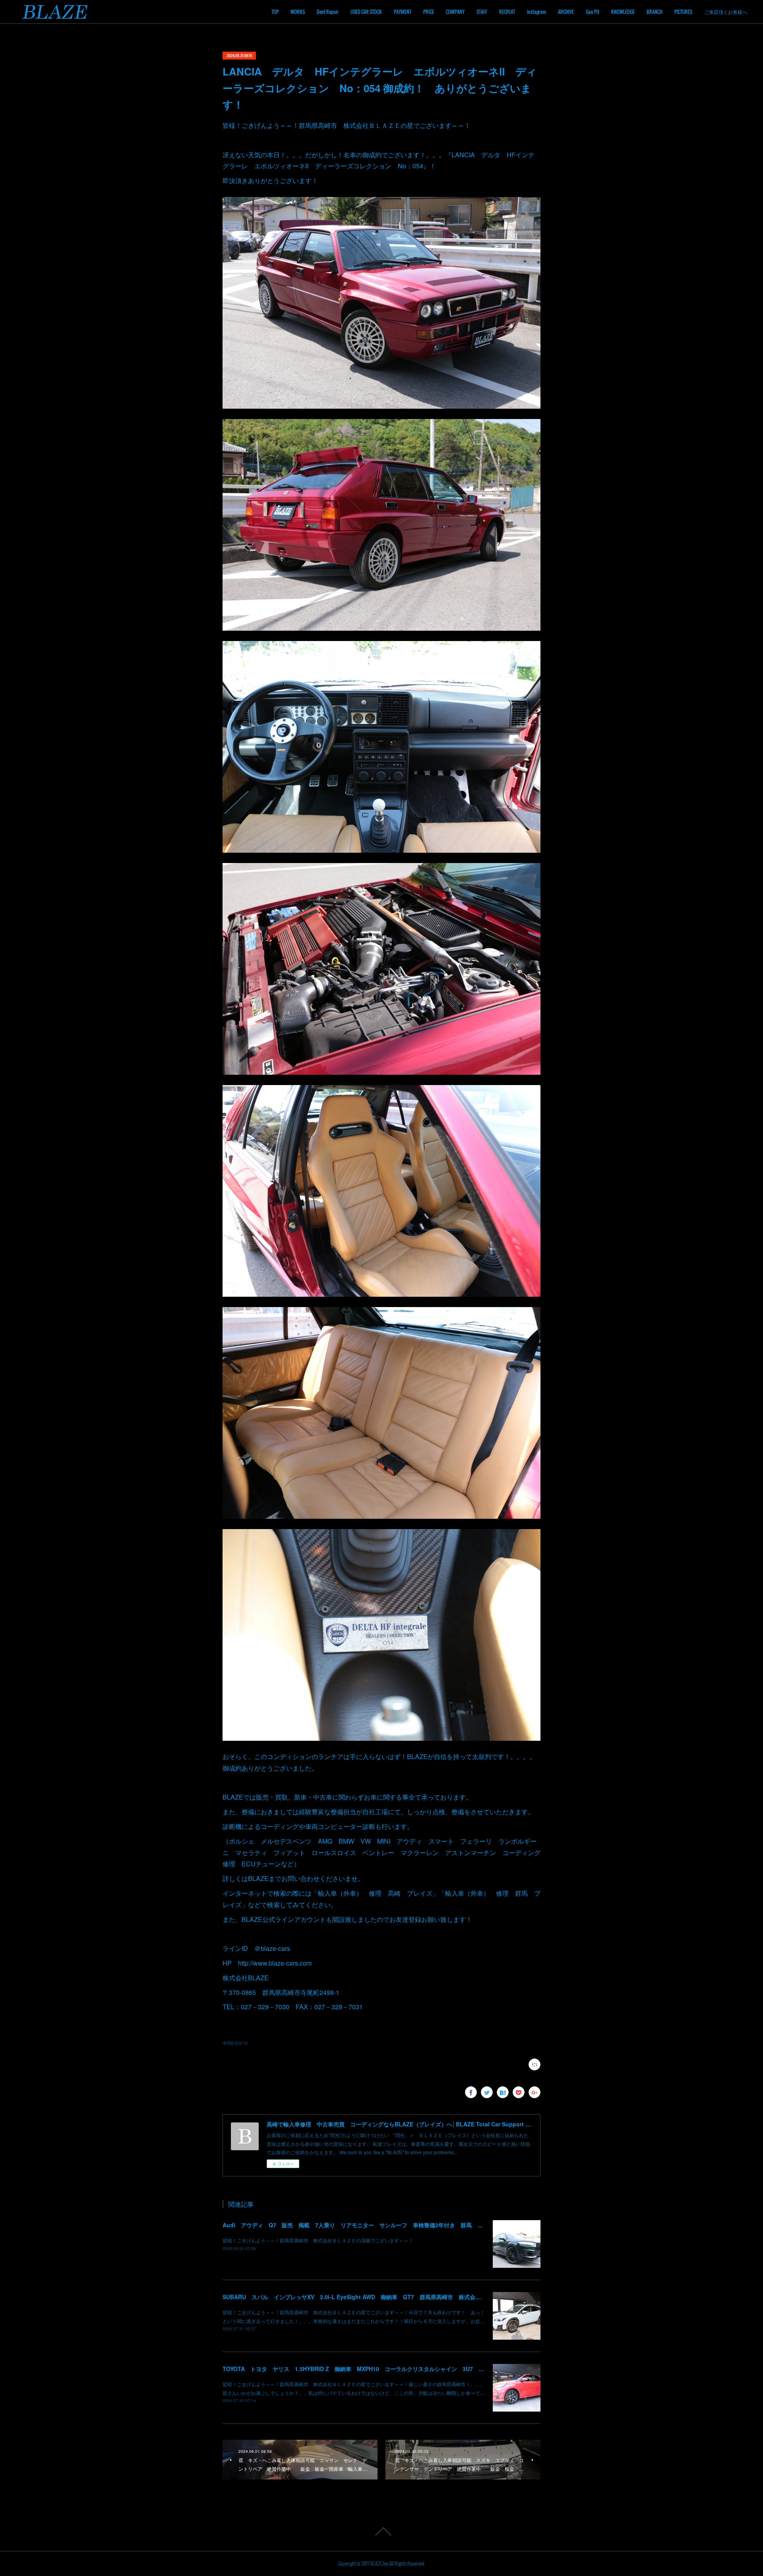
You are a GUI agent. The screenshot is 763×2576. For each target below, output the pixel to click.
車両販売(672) (235, 2043)
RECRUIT (507, 12)
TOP (275, 12)
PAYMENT (403, 12)
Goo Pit (593, 12)
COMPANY (455, 12)
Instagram (536, 12)
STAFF (482, 12)
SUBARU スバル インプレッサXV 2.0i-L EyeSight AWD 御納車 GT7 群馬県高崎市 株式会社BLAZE (361, 2297)
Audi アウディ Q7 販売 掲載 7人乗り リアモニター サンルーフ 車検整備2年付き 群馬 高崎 (355, 2225)
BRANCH (655, 12)
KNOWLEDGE (623, 12)
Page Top (381, 2532)
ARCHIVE (566, 12)
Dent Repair (328, 12)
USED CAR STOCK (366, 12)
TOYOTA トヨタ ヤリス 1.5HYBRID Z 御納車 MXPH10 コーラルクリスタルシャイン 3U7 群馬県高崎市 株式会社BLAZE (390, 2369)
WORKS (298, 12)
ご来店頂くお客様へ (726, 12)
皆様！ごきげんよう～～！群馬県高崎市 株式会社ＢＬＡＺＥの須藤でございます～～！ (318, 2240)
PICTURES (683, 12)
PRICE (429, 12)
